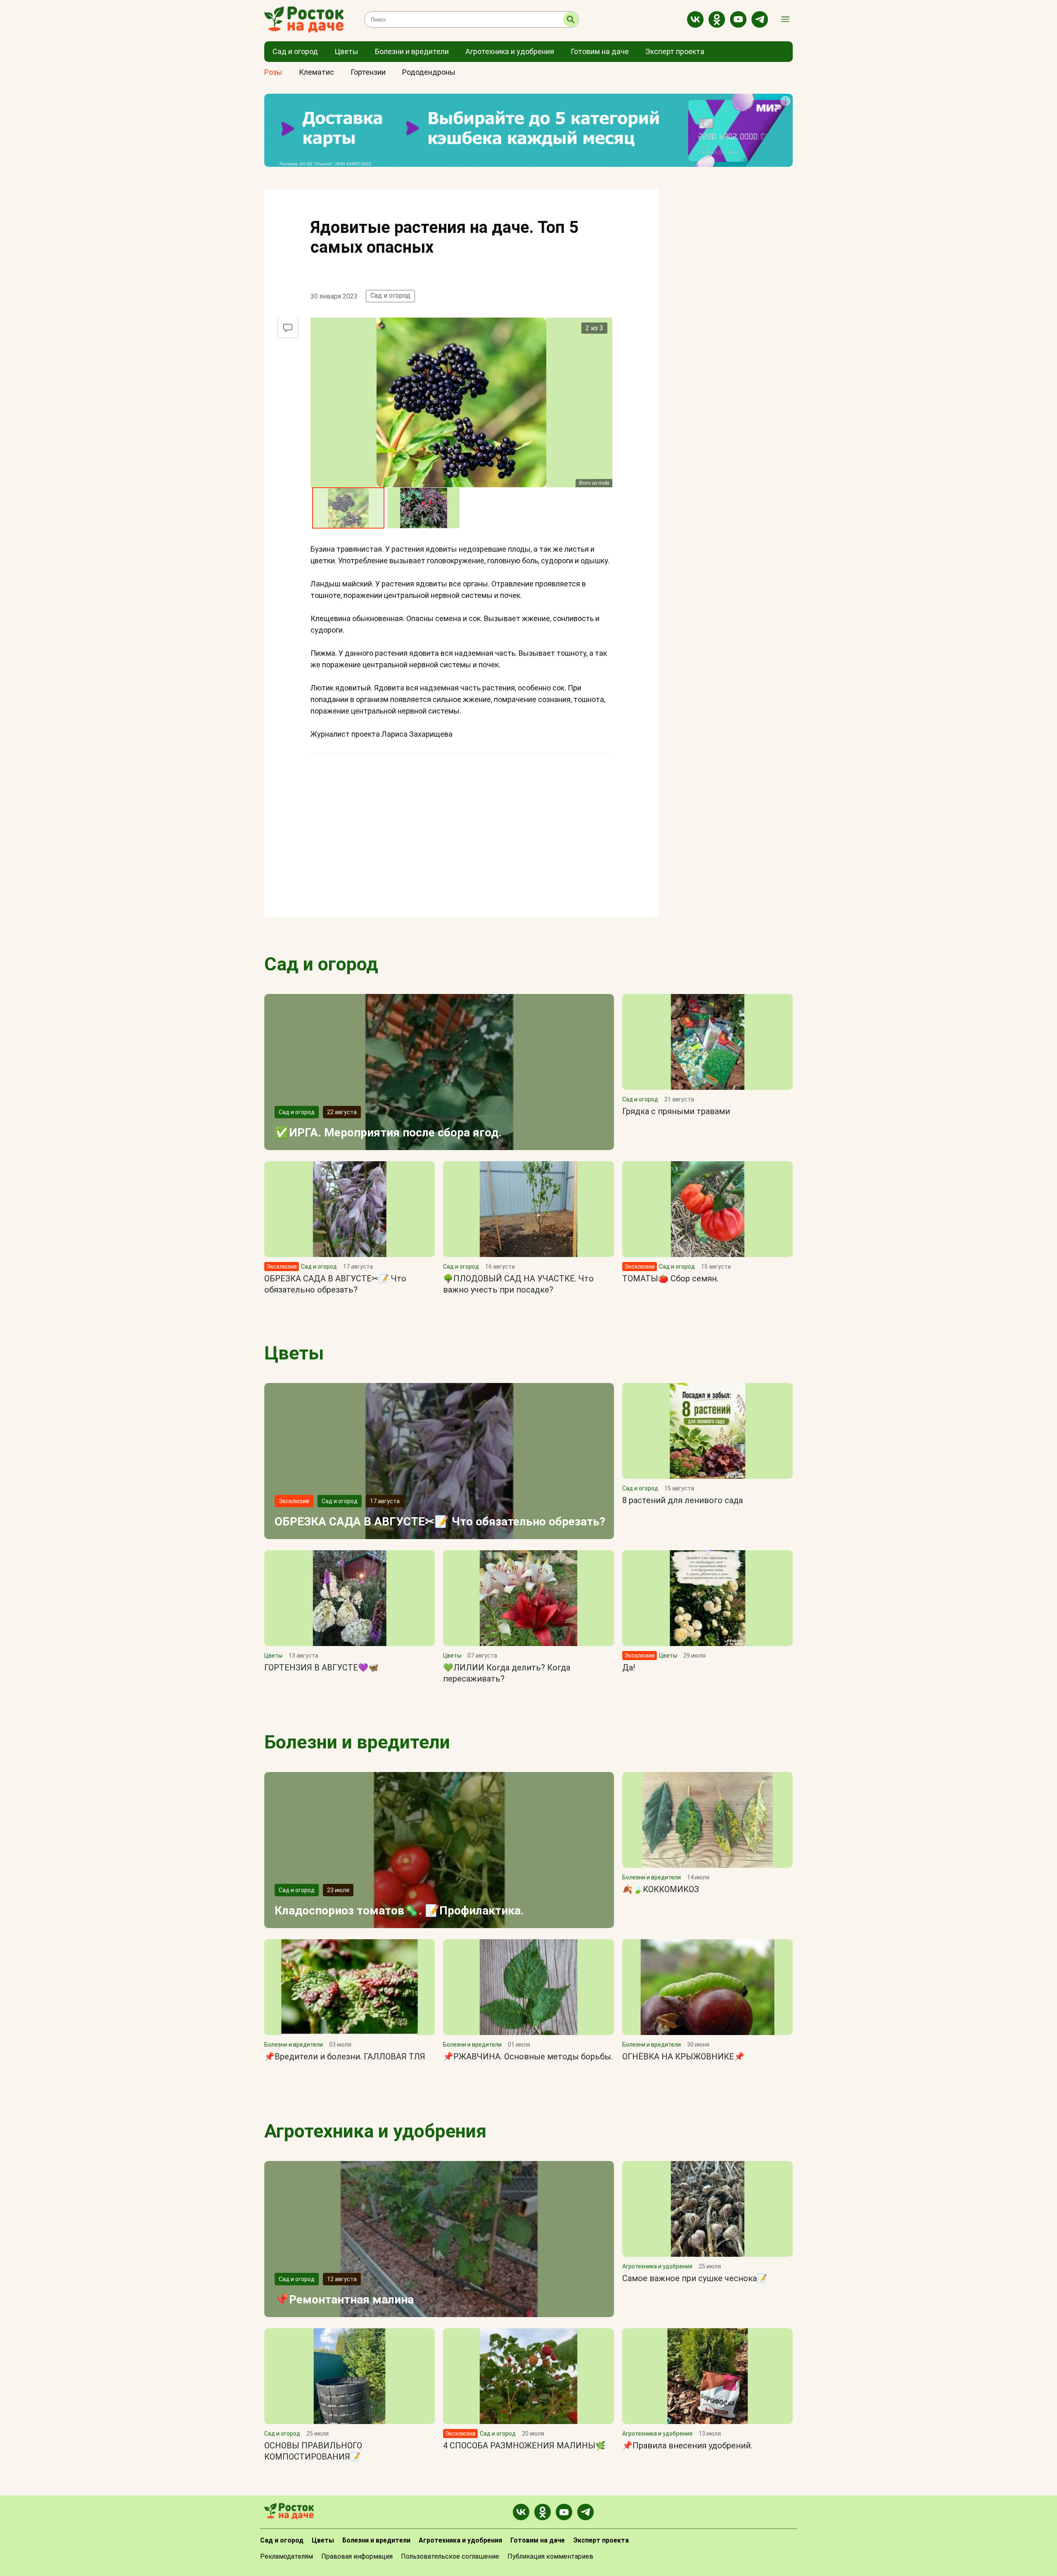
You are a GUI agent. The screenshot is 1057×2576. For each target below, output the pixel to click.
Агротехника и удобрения (375, 2131)
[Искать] (571, 19)
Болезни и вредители (357, 1742)
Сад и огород (390, 295)
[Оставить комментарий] (288, 328)
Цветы (294, 1353)
